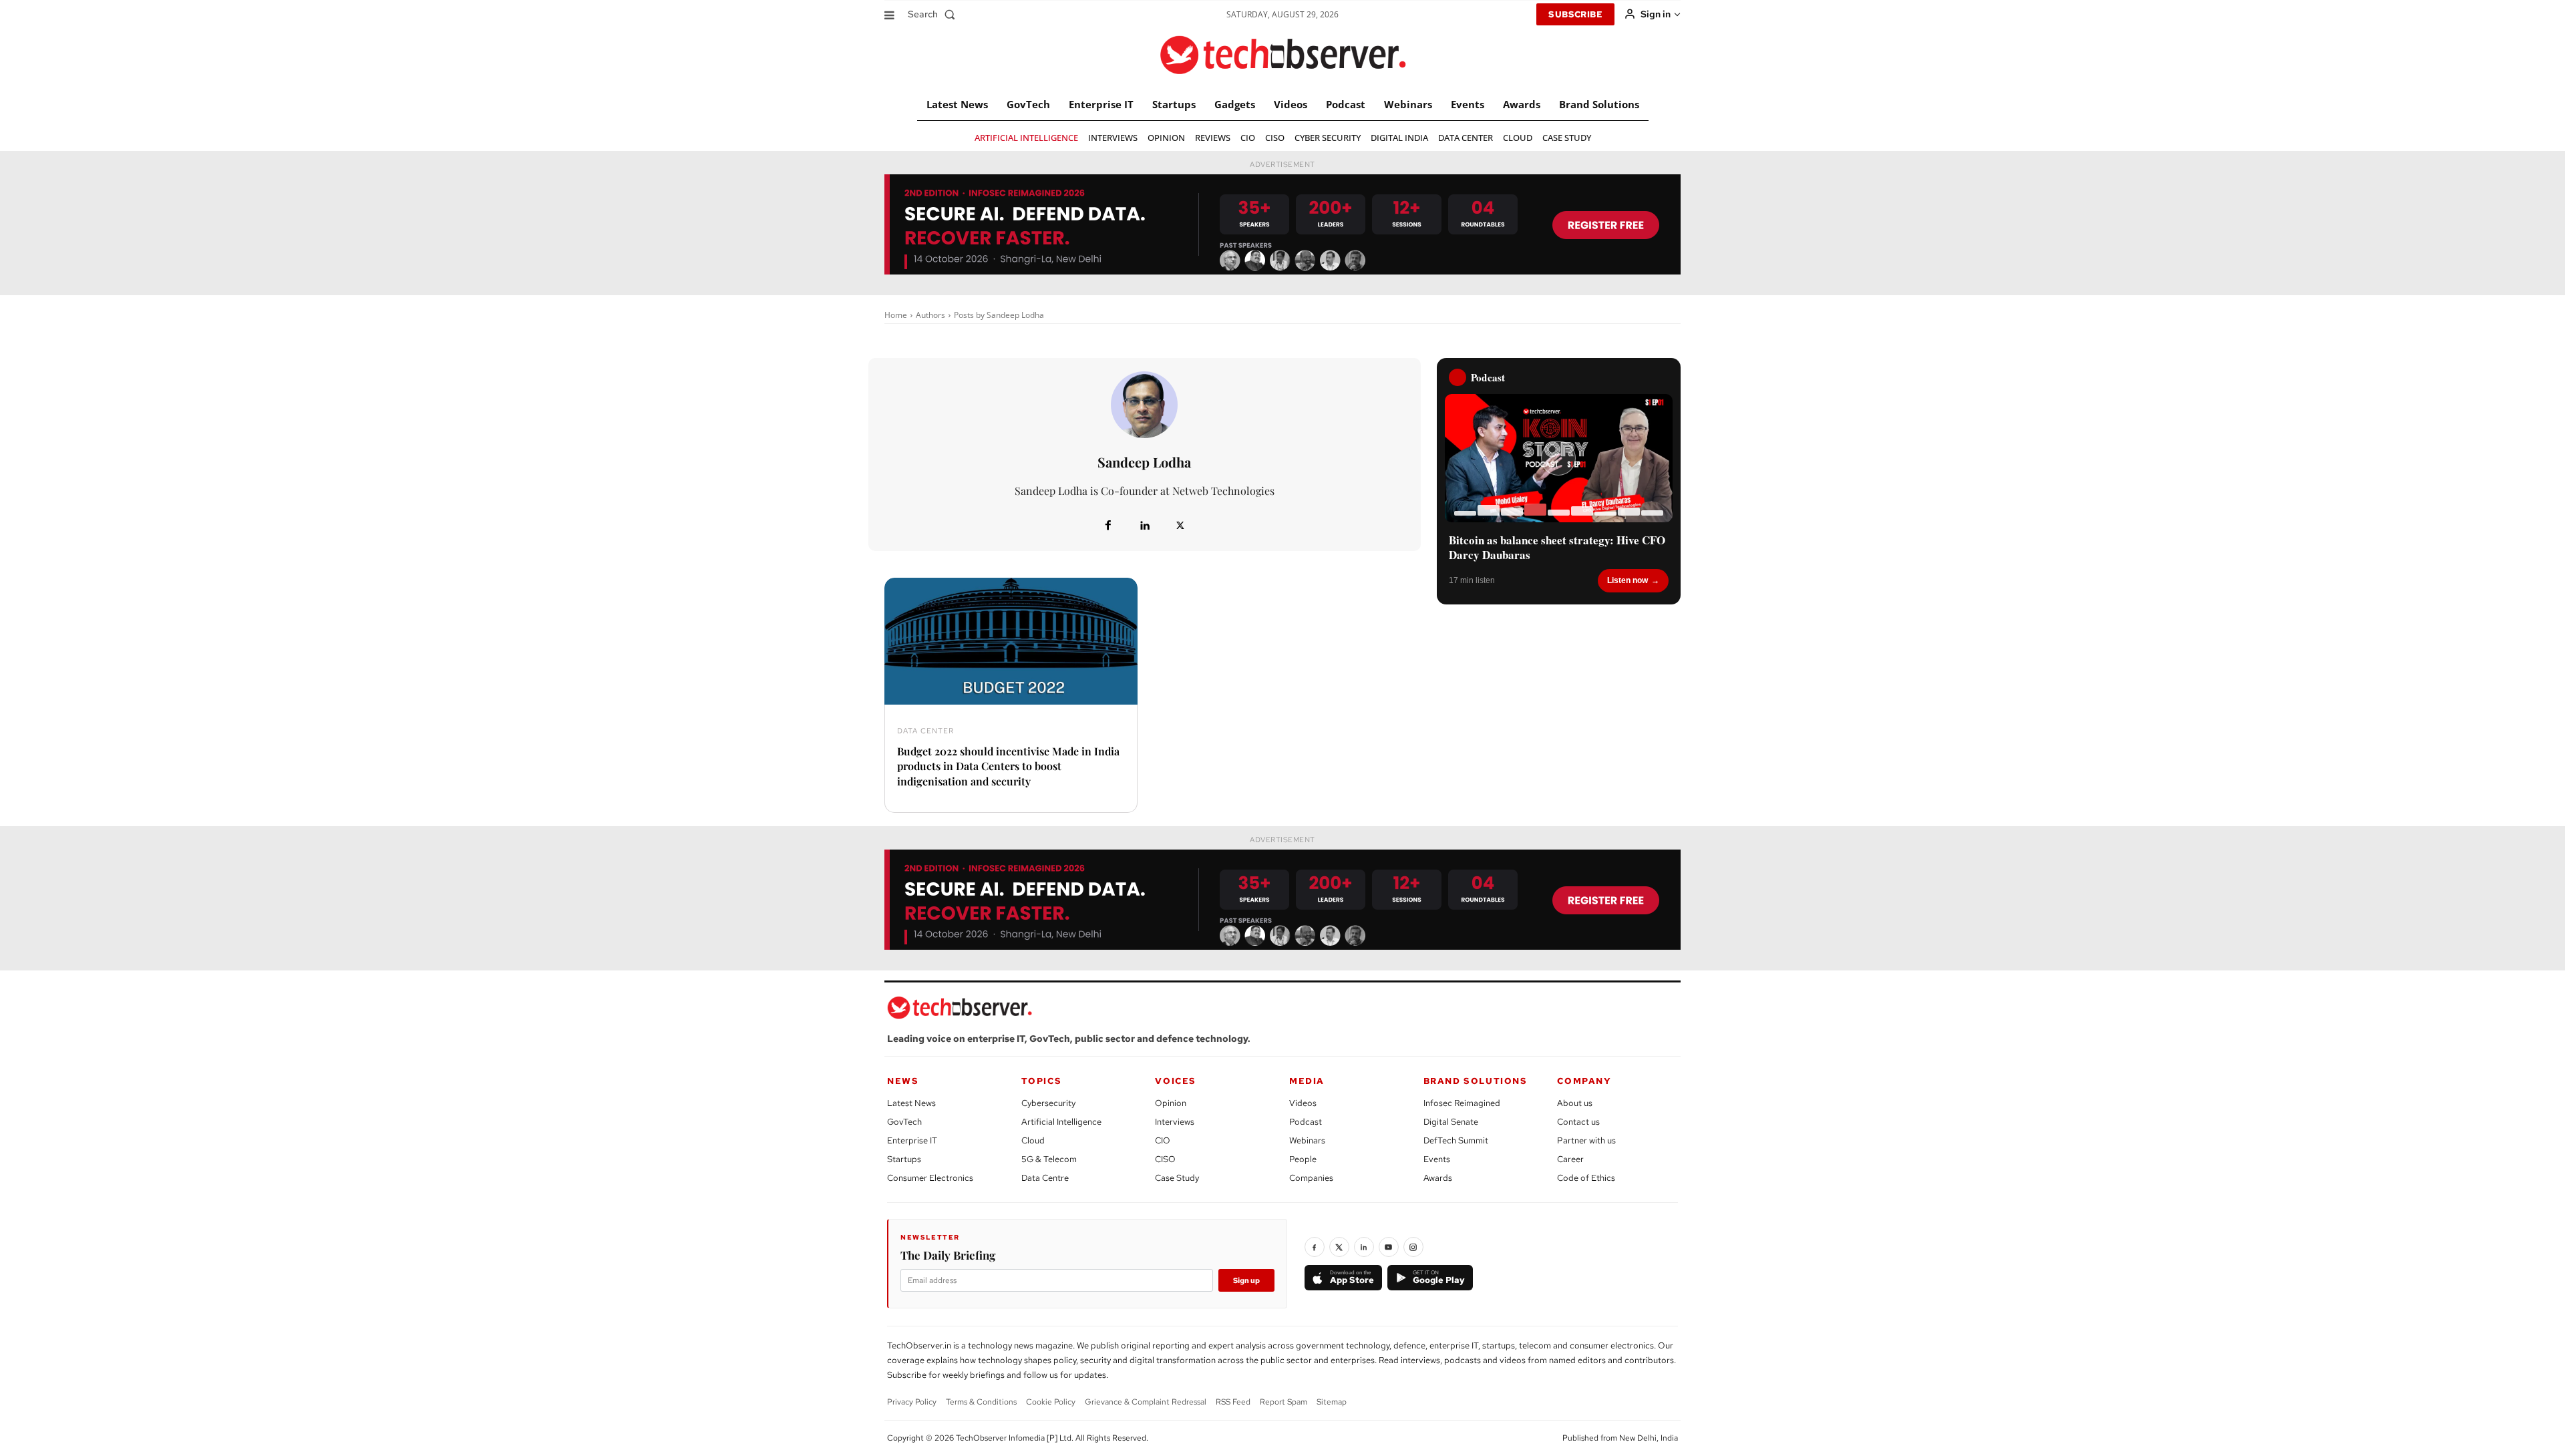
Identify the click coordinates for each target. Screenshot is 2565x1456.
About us (1575, 1103)
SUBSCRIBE (1575, 14)
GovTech (904, 1122)
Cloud (1033, 1140)
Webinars (1307, 1140)
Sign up (1246, 1280)
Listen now (1628, 580)
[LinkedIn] (1364, 1247)
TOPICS (1042, 1081)
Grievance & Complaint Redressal (1146, 1402)
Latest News (911, 1103)
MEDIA (1307, 1081)
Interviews (1175, 1122)
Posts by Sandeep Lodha (999, 315)
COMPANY (1584, 1081)
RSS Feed (1233, 1402)
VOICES (1176, 1081)
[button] (934, 14)
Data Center (925, 731)
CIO (1163, 1140)
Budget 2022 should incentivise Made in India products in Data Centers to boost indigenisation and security (1008, 766)
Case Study (1177, 1178)
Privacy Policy (912, 1402)
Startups (904, 1159)
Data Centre (1045, 1178)
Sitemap (1332, 1402)
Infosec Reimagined (1462, 1103)
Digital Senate (1451, 1122)
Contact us (1578, 1122)
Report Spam (1284, 1402)
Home (896, 315)
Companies (1311, 1178)
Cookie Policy (1051, 1402)
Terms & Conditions (981, 1402)
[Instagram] (1413, 1247)
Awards (1438, 1178)
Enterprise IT (912, 1140)
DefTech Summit (1456, 1140)
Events (1437, 1159)
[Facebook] (1108, 526)
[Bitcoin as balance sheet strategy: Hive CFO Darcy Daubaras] (1559, 458)
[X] (1180, 526)
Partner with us (1586, 1140)
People (1303, 1159)
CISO (1165, 1159)
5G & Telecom (1049, 1159)
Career (1570, 1159)
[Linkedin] (1144, 526)
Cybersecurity (1048, 1103)
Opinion (1171, 1103)
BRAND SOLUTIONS (1476, 1081)
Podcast (1306, 1122)
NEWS (903, 1081)
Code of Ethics (1586, 1178)
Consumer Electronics (930, 1178)
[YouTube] (1389, 1247)
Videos (1303, 1103)
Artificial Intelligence (1061, 1122)
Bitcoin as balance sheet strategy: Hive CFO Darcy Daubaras (1557, 548)
